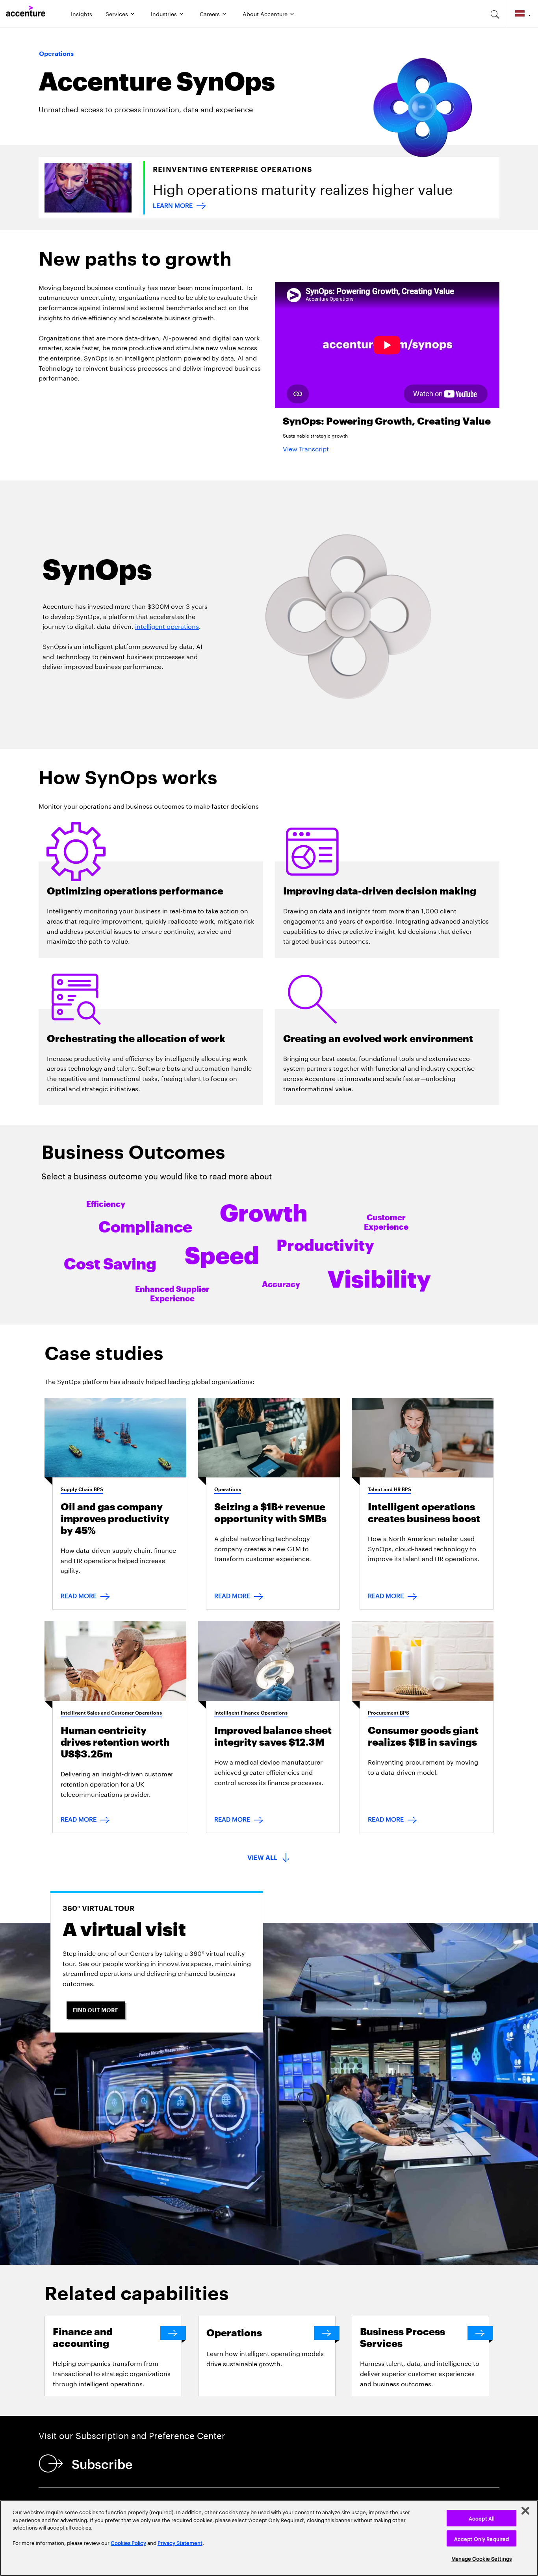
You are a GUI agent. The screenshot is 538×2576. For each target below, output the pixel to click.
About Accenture (265, 13)
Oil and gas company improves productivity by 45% (115, 1519)
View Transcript (306, 448)
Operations (228, 1489)
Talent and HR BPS (390, 1489)
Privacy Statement (180, 2542)
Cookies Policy (128, 2542)
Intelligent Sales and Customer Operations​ (111, 1713)
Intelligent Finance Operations (251, 1713)
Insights (82, 13)
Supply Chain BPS (82, 1489)
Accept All (481, 2518)
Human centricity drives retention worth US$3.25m (115, 1742)
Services (117, 13)
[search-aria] (495, 14)
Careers (210, 13)
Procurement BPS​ (389, 1713)
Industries (164, 13)
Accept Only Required (482, 2538)
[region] (269, 2538)
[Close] (525, 2511)
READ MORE (79, 1595)
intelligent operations (167, 626)
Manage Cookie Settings (481, 2558)
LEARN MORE (173, 204)
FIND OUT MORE (96, 2010)
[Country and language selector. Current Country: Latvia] (522, 14)
